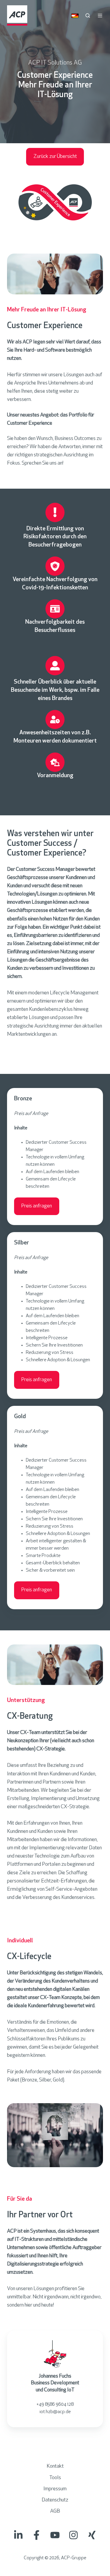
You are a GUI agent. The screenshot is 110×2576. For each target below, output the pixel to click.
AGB (55, 2511)
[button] (88, 16)
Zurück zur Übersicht (55, 157)
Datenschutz (55, 2500)
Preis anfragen (37, 1206)
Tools (55, 2478)
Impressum (55, 2489)
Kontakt (55, 2467)
